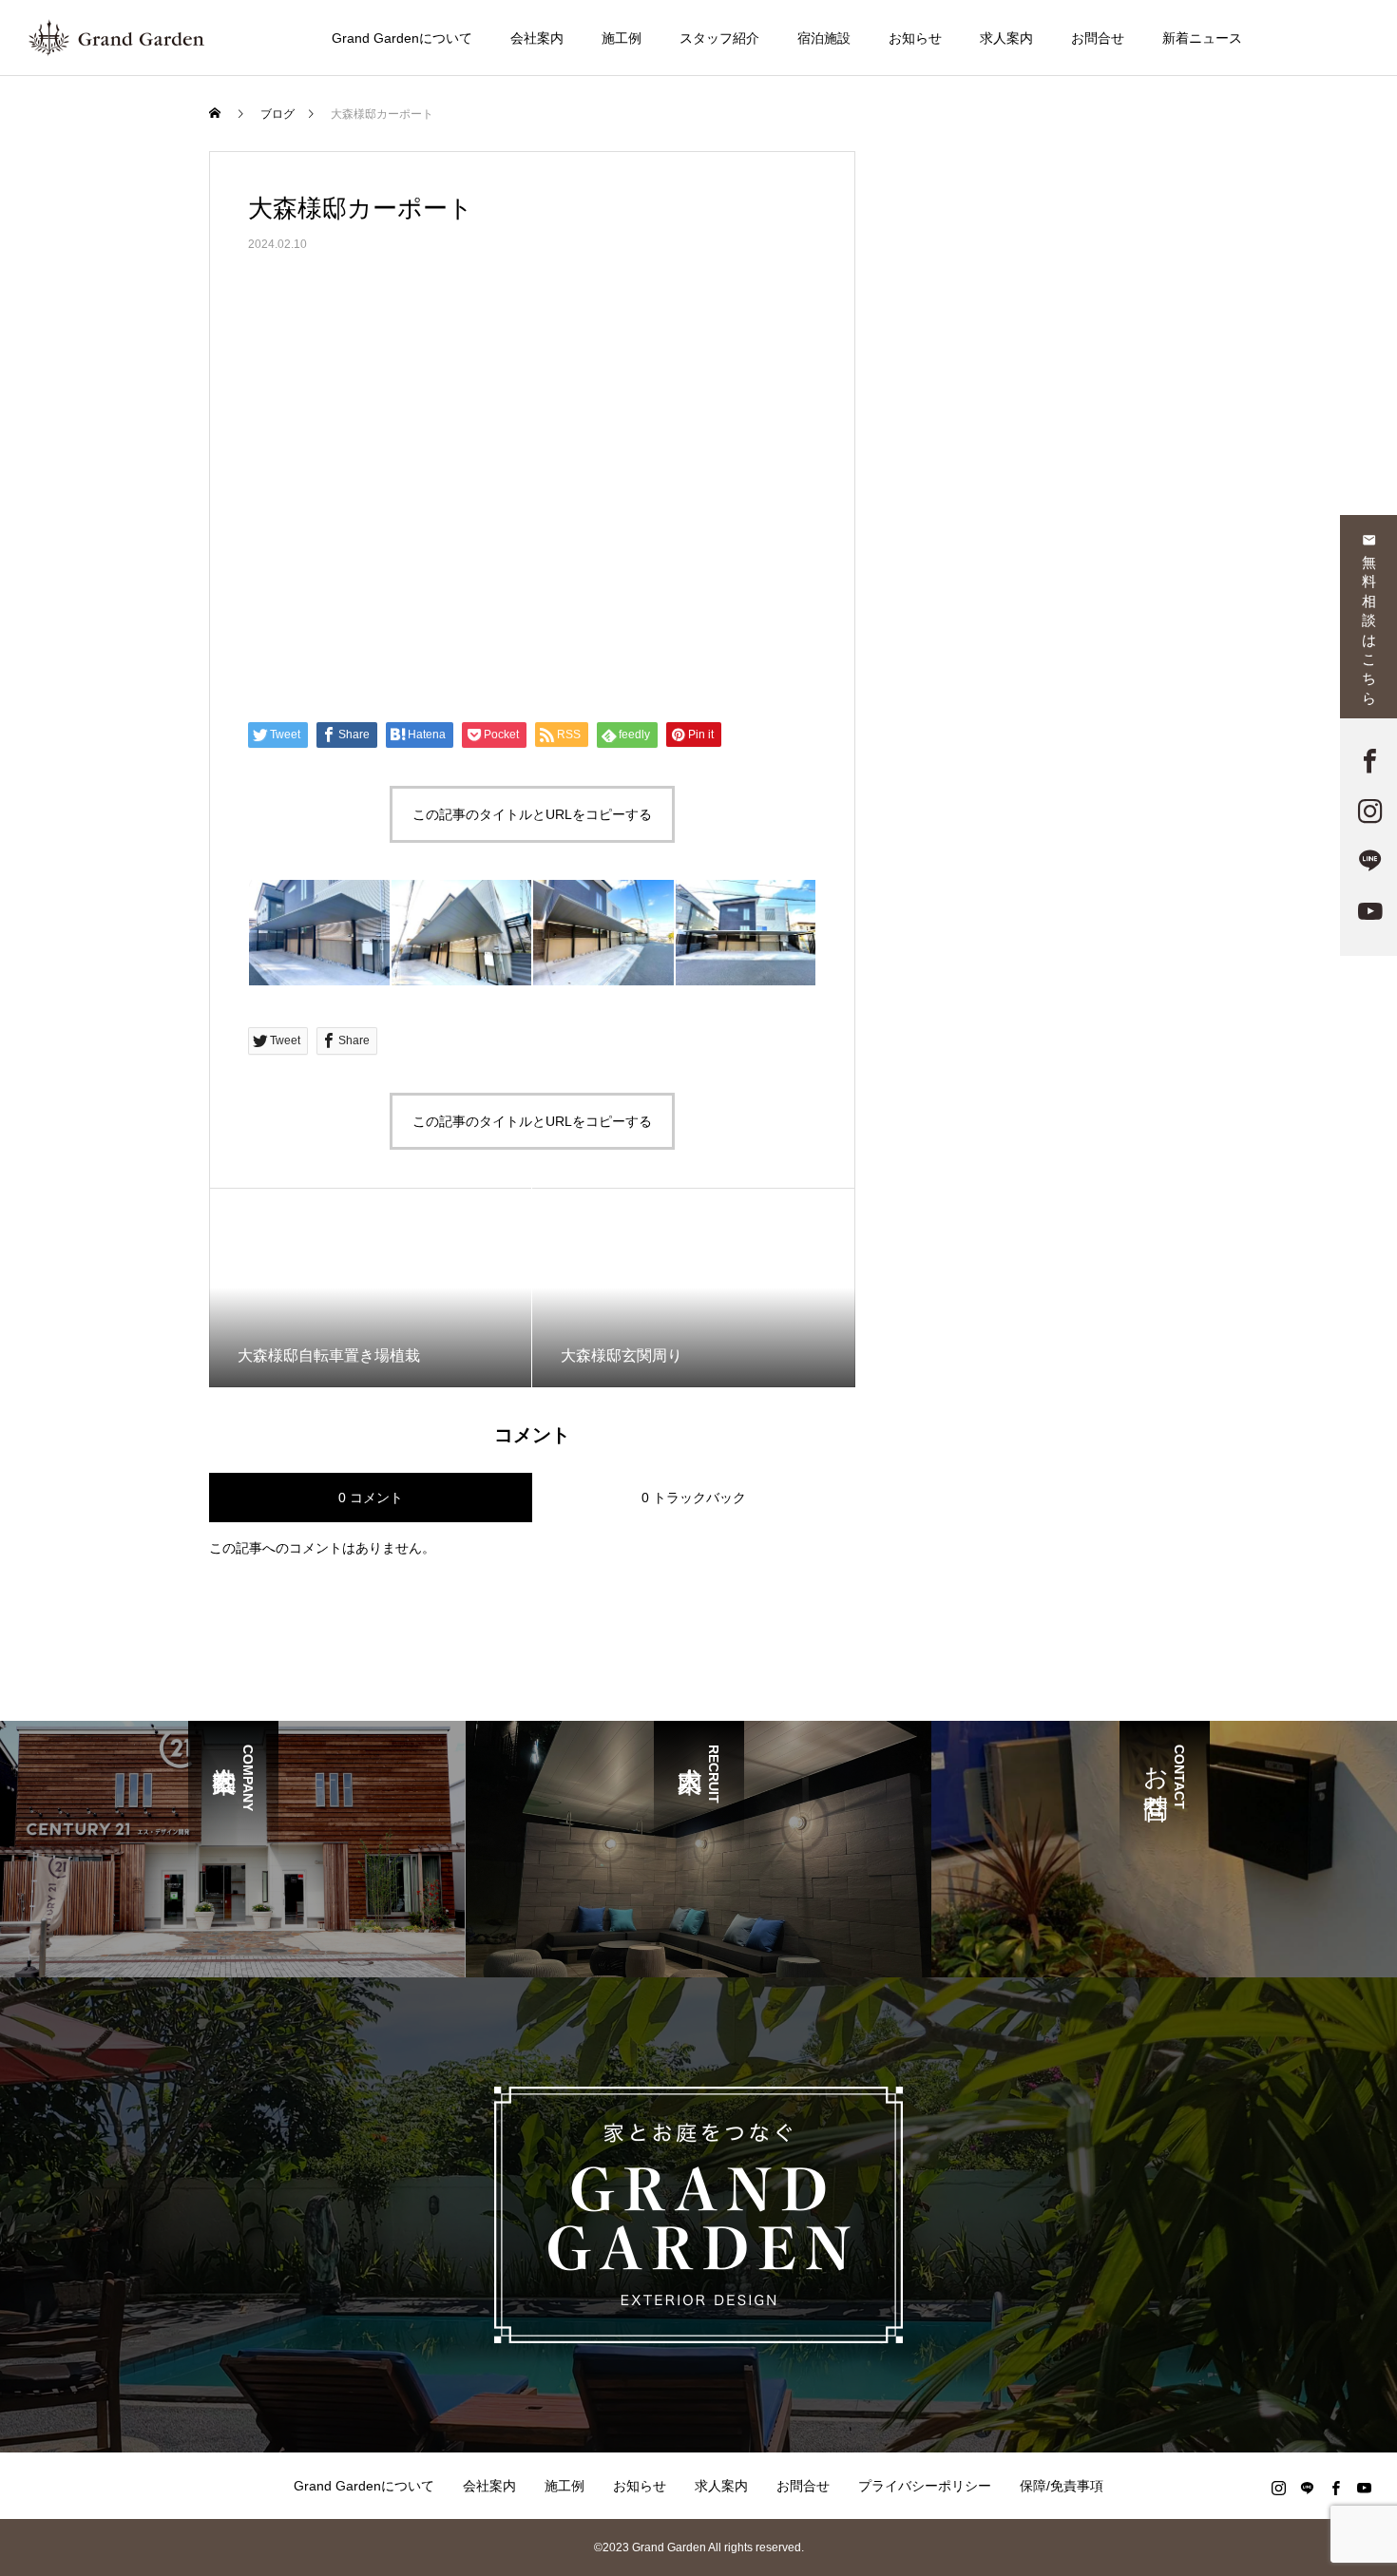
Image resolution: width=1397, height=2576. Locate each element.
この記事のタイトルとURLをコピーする (532, 814)
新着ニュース (1202, 38)
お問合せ (1098, 38)
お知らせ (915, 38)
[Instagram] (1278, 2488)
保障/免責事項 (1062, 2486)
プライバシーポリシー (925, 2486)
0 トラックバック (694, 1498)
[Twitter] (1307, 2488)
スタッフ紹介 (719, 38)
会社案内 (537, 38)
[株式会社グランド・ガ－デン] (116, 38)
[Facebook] (1335, 2488)
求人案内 (1006, 38)
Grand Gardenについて (402, 38)
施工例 (622, 38)
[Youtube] (1364, 2488)
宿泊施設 (824, 38)
